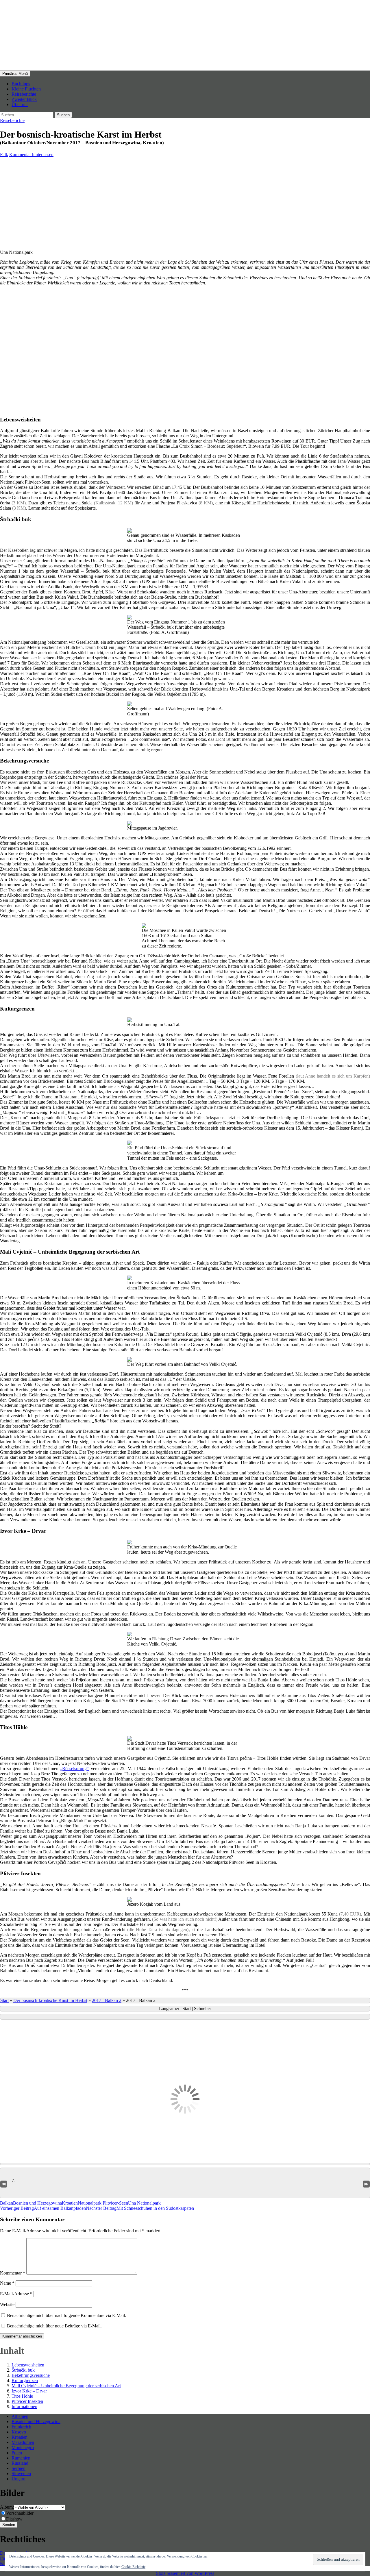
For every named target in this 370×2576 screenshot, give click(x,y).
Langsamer (170, 2008)
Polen (17, 2453)
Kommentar (13, 2273)
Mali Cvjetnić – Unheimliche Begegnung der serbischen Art (66, 2386)
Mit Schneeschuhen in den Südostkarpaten (140, 2208)
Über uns (20, 104)
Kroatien (70, 2203)
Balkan (7, 2203)
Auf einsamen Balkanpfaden (43, 2208)
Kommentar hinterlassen (31, 154)
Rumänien (21, 2458)
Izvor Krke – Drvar (29, 2391)
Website (7, 2304)
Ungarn (18, 2479)
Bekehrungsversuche (31, 2375)
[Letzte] (366, 2183)
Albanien (20, 2416)
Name (7, 2283)
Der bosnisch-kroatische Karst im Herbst (50, 2000)
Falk (4, 154)
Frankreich (21, 2427)
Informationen (24, 2406)
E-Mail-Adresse (16, 2294)
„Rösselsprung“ (74, 1769)
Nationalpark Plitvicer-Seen (103, 2203)
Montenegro (23, 2448)
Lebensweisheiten (28, 2365)
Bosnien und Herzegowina (37, 2203)
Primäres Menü (15, 74)
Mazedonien (23, 2442)
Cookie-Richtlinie (133, 2567)
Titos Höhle (22, 2396)
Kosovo (19, 2432)
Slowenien (21, 2474)
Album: (7, 2507)
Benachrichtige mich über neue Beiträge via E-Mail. (54, 2326)
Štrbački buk (23, 2370)
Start (4, 2000)
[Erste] (4, 2183)
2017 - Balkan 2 (107, 2000)
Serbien (18, 2468)
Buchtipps (21, 84)
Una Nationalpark (144, 2203)
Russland (20, 2463)
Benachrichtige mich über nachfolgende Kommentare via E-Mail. (66, 2315)
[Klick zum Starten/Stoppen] (185, 2017)
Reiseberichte (24, 94)
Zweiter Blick (24, 99)
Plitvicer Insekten (27, 2401)
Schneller (202, 2008)
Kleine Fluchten (26, 89)
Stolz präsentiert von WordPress (185, 2573)
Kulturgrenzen (25, 2380)
